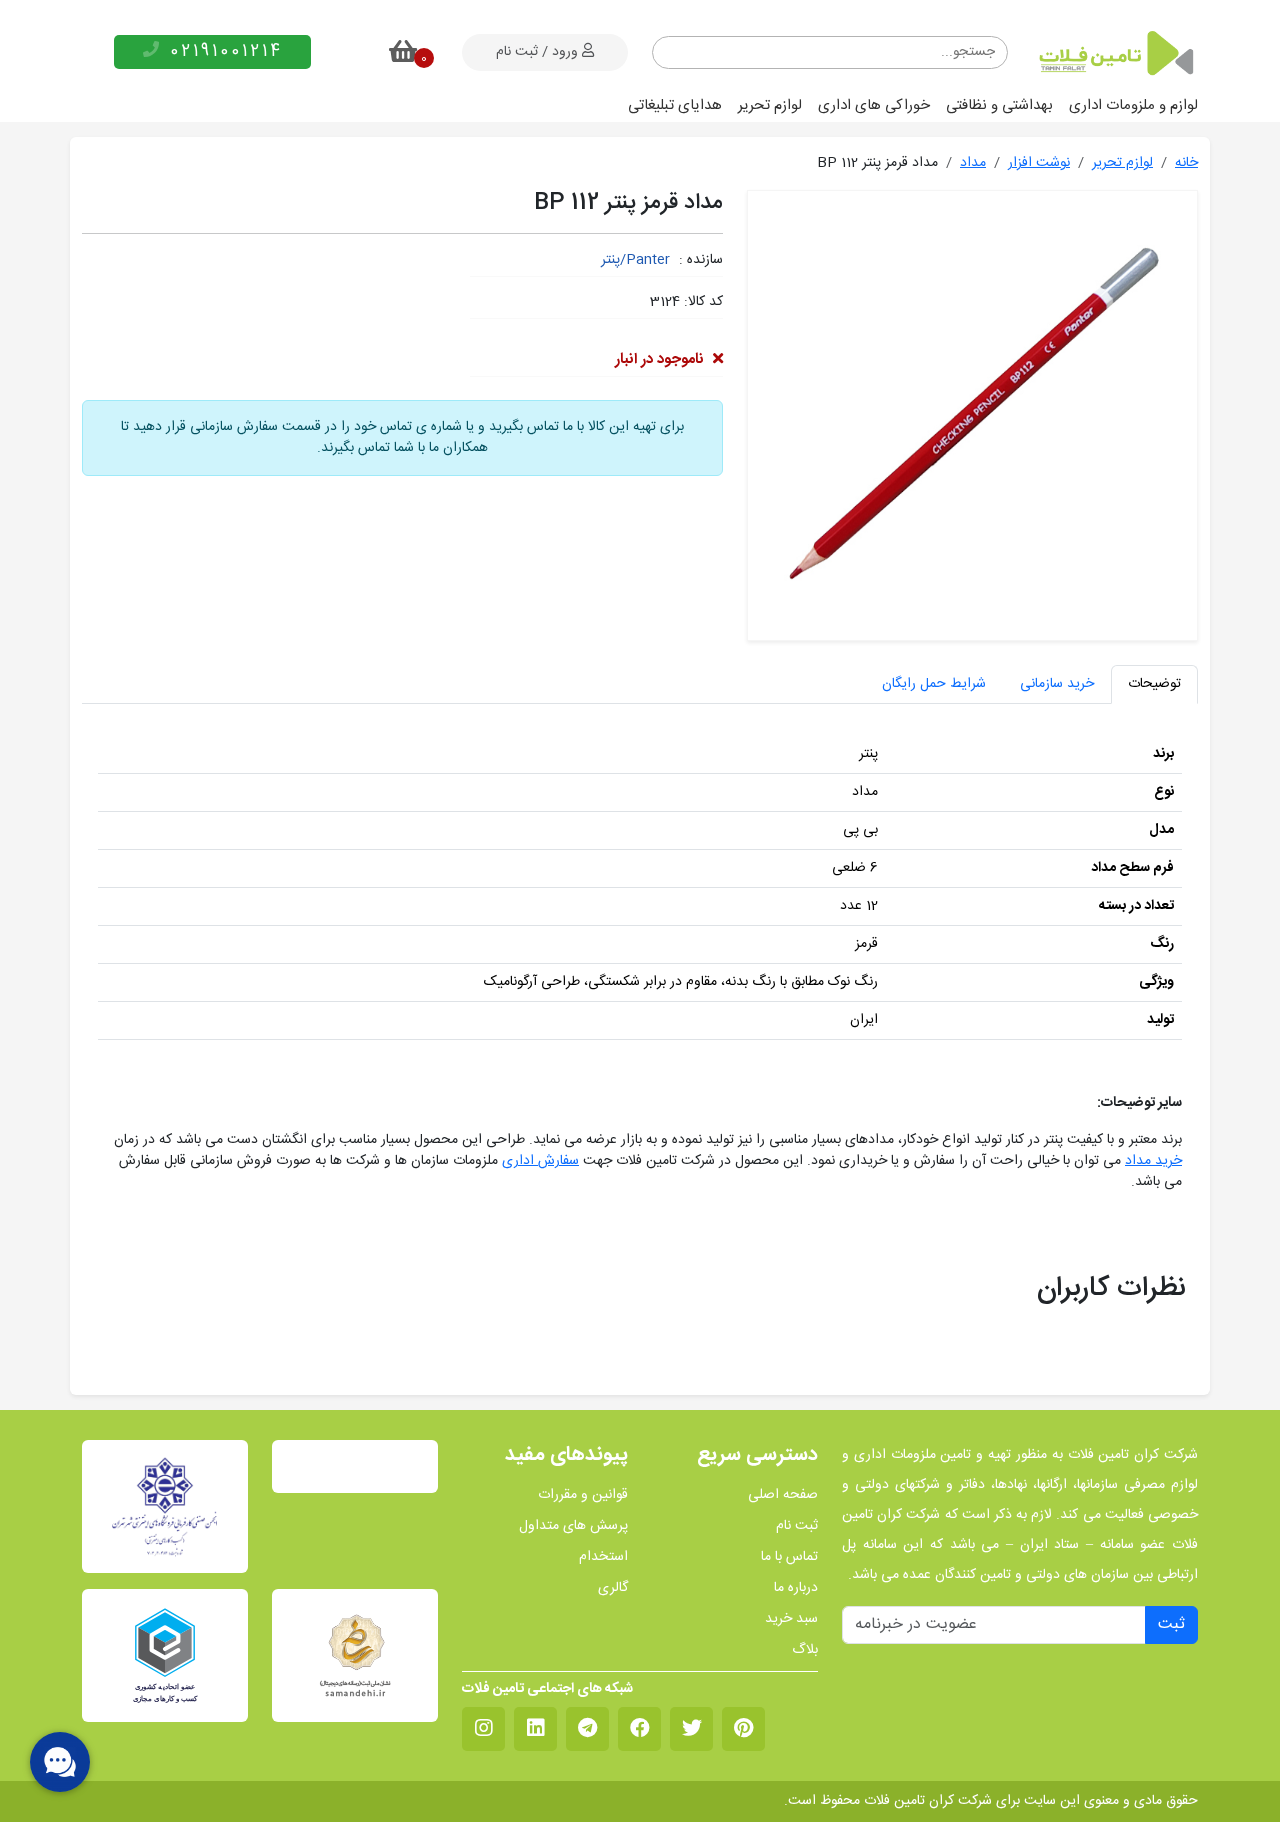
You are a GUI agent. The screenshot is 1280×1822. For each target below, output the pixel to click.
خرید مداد (1153, 1161)
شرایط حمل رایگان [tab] (934, 684)
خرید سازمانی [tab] (1057, 684)
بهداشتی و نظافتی (999, 105)
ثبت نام (797, 1526)
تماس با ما (789, 1557)
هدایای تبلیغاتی (675, 105)
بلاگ (805, 1650)
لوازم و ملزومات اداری (1133, 105)
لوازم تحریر (770, 105)
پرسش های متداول (573, 1526)
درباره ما (796, 1588)
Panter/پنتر (635, 260)
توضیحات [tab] (1154, 684)
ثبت (1171, 1624)
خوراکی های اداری (874, 105)
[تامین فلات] (1115, 53)
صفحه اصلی (783, 1495)
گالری (613, 1588)
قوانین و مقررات (583, 1495)
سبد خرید (791, 1619)
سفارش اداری (540, 1161)
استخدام (603, 1557)
